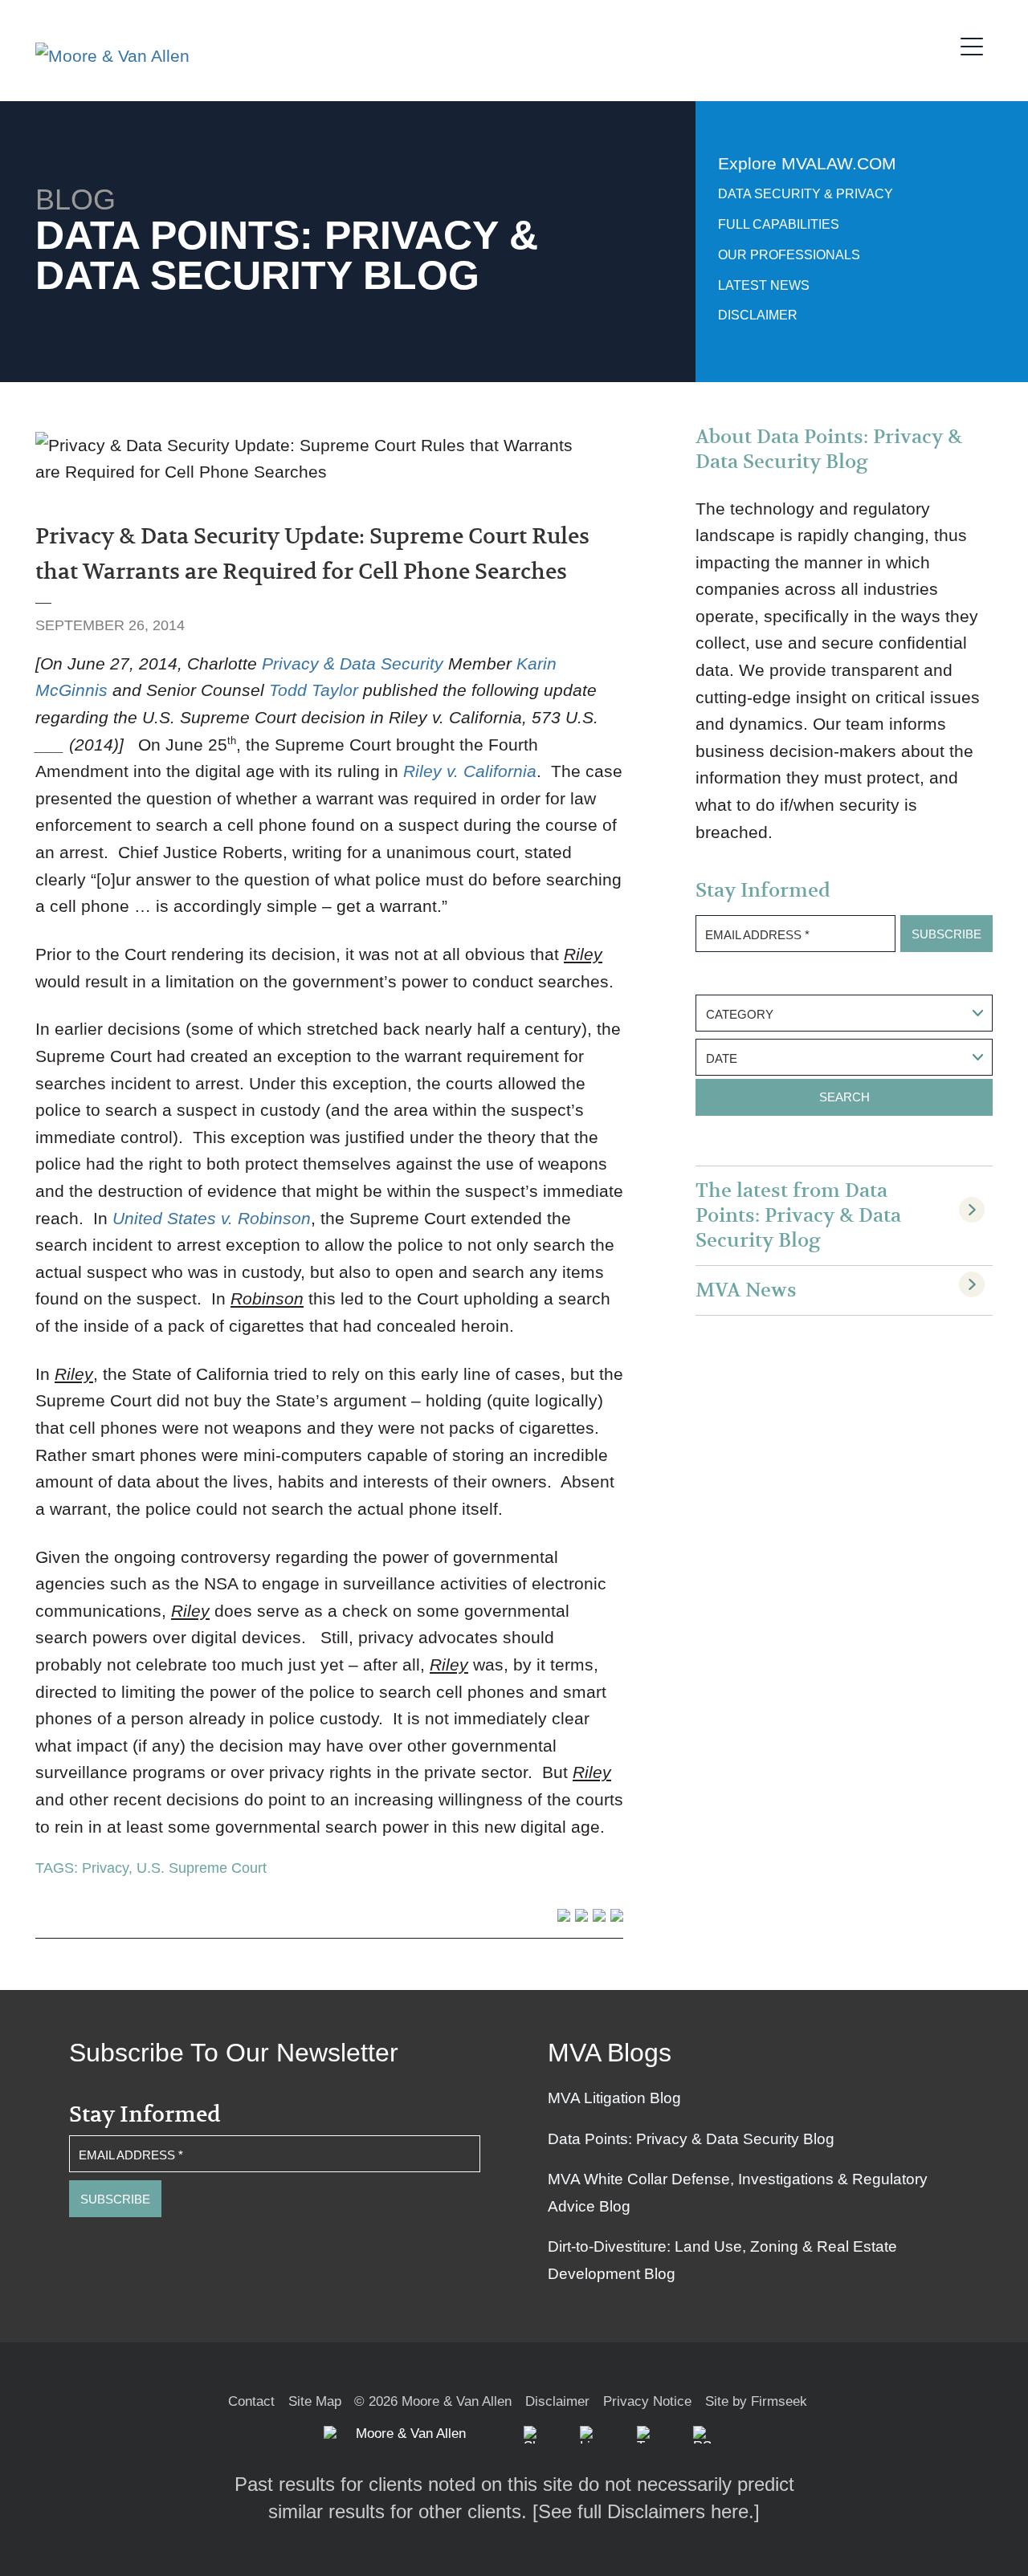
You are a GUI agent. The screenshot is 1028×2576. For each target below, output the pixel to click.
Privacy (105, 1868)
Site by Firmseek (756, 2401)
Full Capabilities (779, 224)
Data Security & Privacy (806, 194)
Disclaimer (758, 315)
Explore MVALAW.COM (807, 163)
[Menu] (977, 44)
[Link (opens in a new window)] (589, 2435)
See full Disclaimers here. (646, 2511)
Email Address (757, 935)
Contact (251, 2401)
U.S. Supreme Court (202, 1868)
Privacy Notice (647, 2401)
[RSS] (702, 2435)
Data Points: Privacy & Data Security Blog (691, 2139)
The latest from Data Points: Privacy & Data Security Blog (798, 1216)
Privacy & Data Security (353, 663)
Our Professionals (789, 255)
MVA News (746, 1290)
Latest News (764, 285)
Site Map (315, 2401)
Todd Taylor (314, 690)
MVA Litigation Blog (614, 2098)
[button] (532, 2435)
